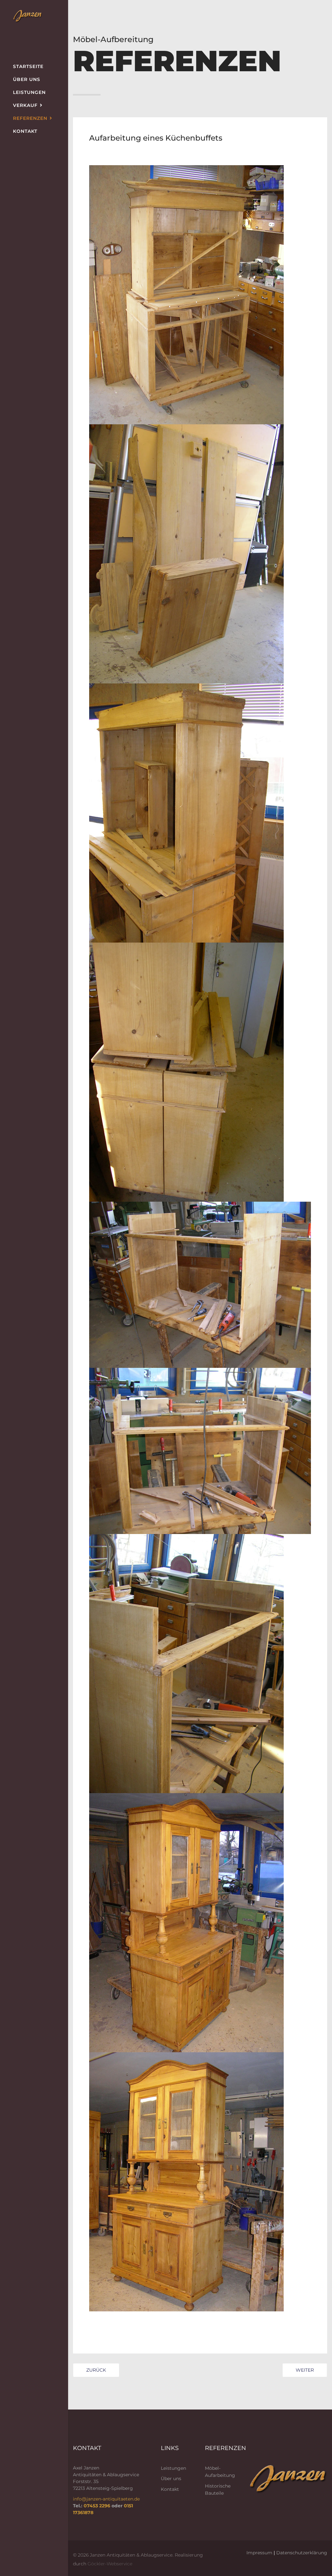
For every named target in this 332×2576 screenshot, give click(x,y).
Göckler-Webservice (110, 2564)
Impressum (259, 2553)
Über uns (27, 79)
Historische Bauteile (218, 2490)
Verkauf (25, 105)
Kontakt (25, 131)
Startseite (28, 66)
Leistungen (29, 92)
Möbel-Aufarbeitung (220, 2472)
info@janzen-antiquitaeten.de (106, 2499)
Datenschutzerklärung (302, 2553)
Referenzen (30, 118)
